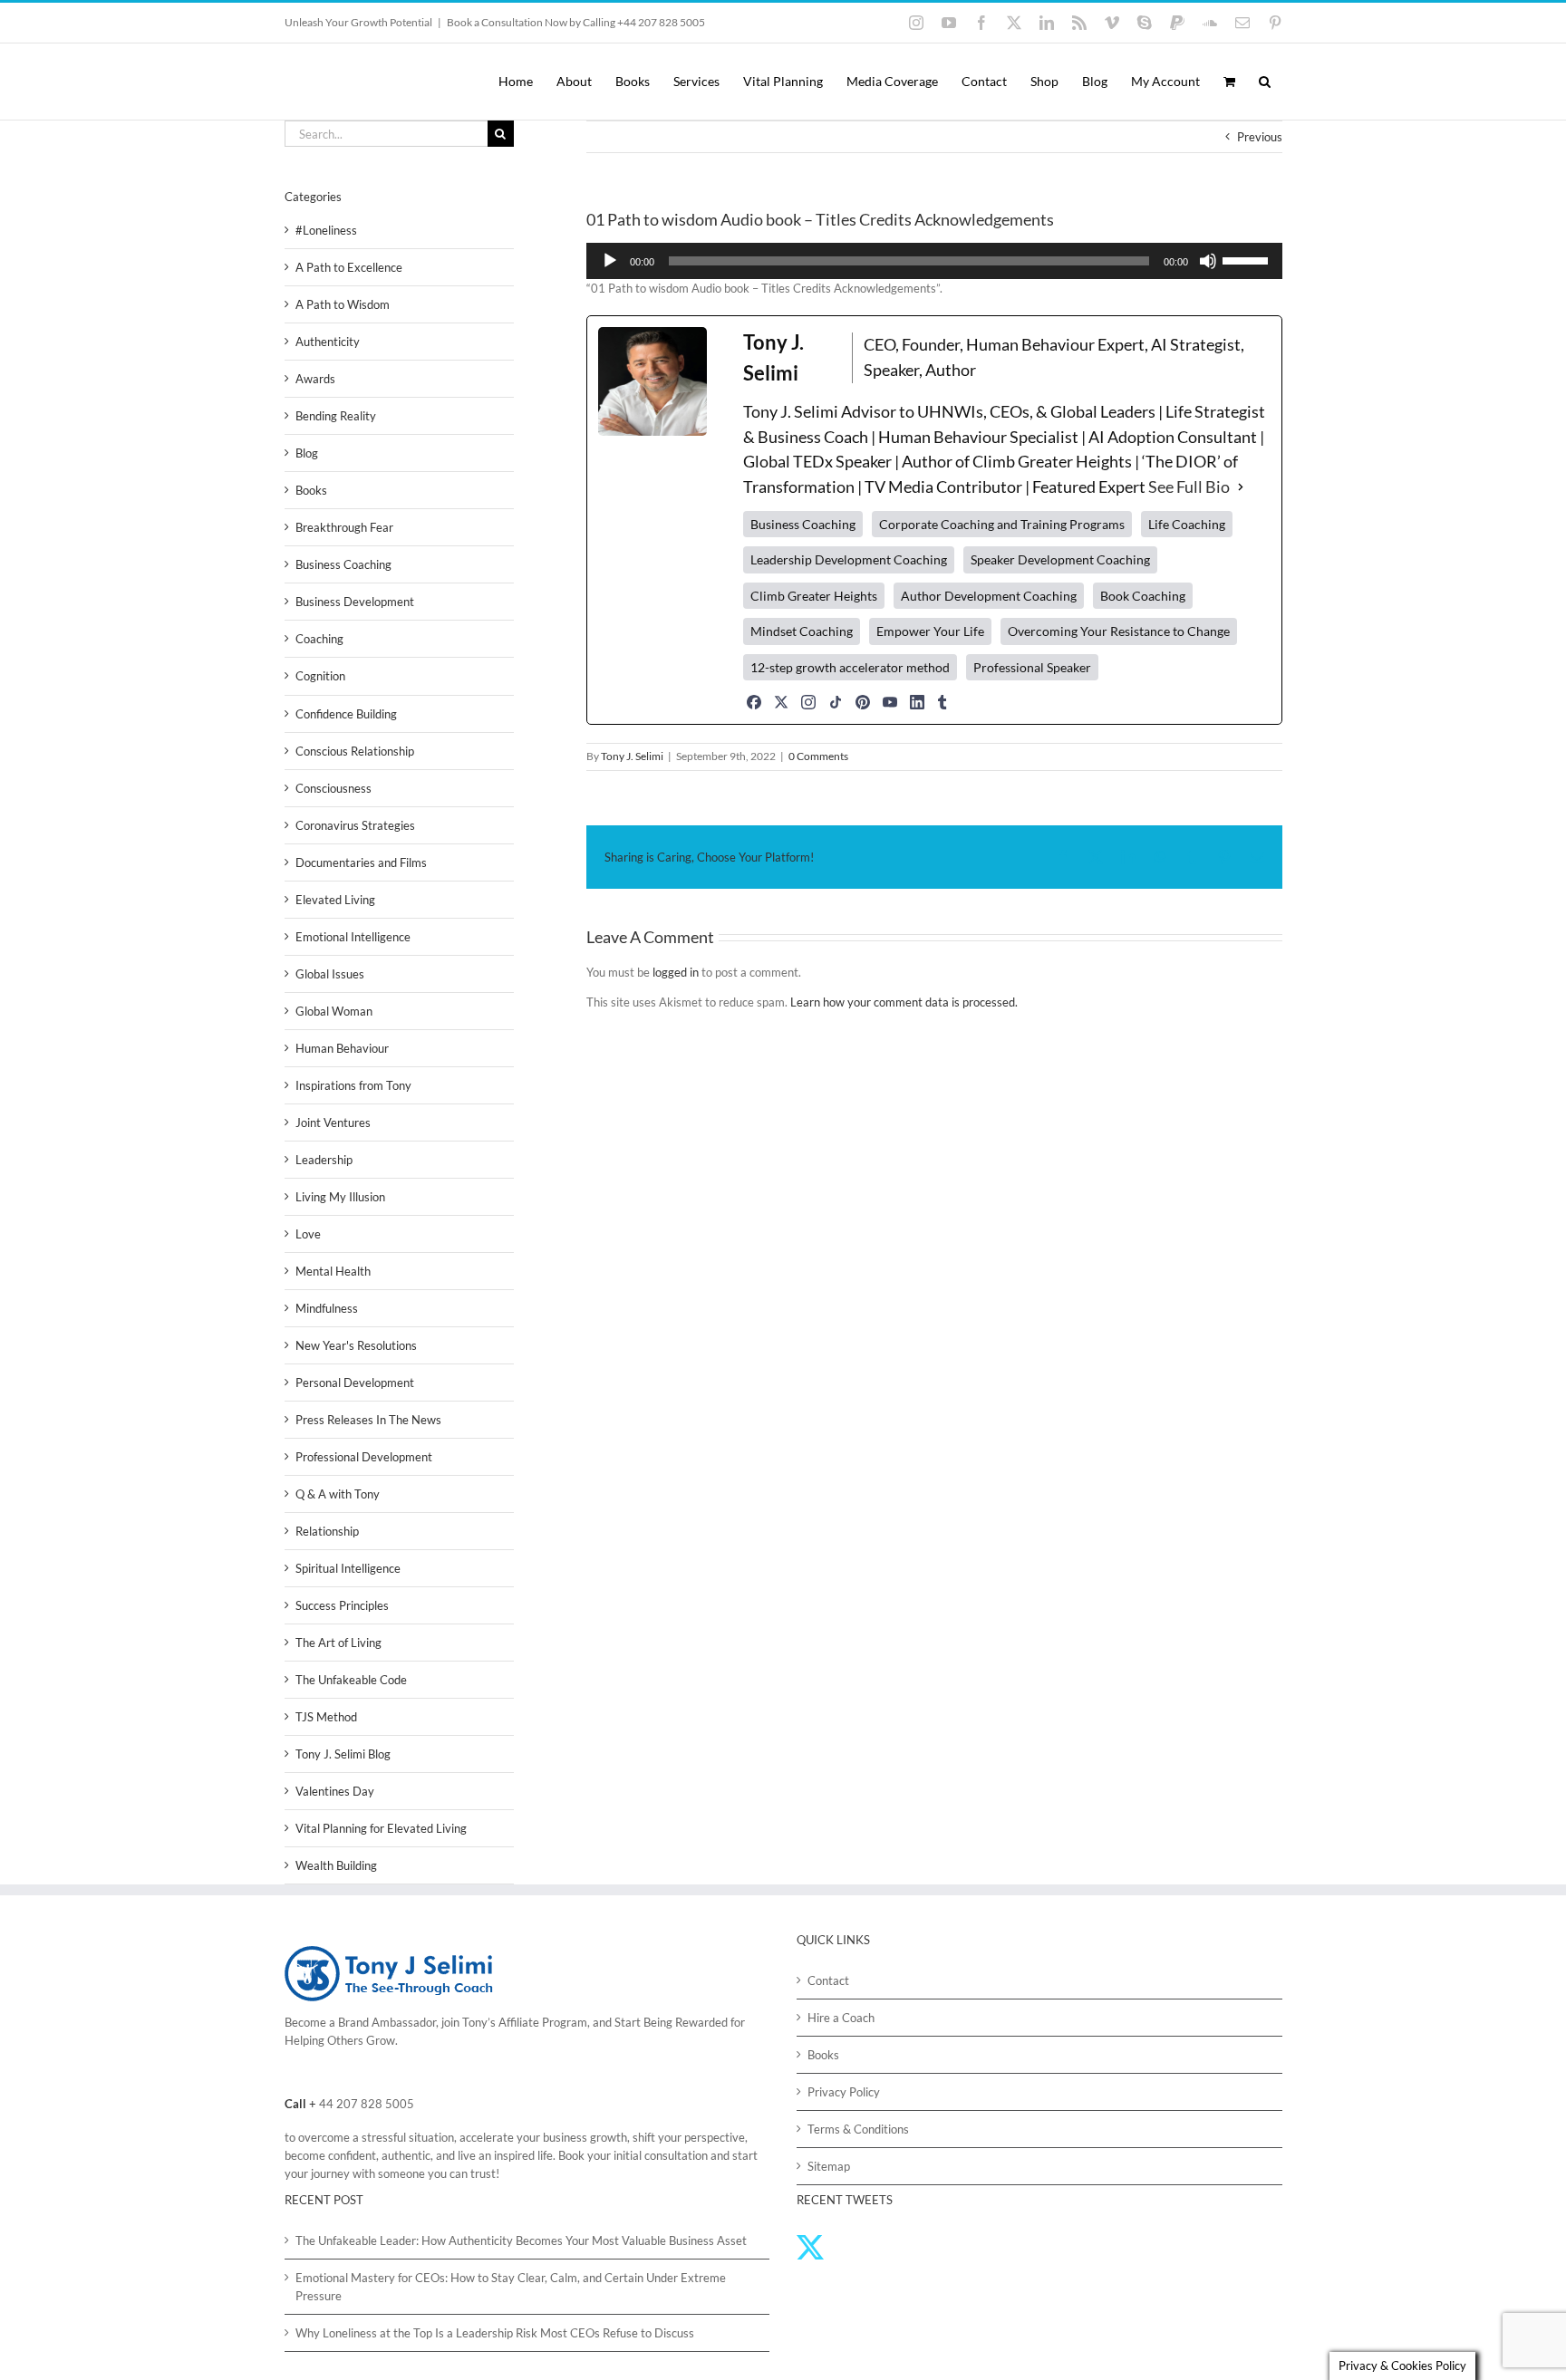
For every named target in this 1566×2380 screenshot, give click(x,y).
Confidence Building (346, 714)
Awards (315, 379)
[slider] (1248, 259)
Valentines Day (335, 1791)
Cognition (320, 676)
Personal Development (355, 1383)
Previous (1260, 137)
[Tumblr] (942, 702)
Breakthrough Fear (344, 527)
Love (308, 1234)
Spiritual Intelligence (348, 1568)
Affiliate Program (543, 2022)
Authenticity (328, 342)
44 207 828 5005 (367, 2104)
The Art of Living (338, 1643)
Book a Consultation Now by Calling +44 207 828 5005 (576, 22)
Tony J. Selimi (632, 756)
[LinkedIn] (917, 702)
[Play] (610, 261)
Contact (828, 1980)
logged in (676, 972)
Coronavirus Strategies (355, 825)
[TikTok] (836, 702)
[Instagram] (808, 702)
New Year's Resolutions (356, 1345)
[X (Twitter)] (781, 702)
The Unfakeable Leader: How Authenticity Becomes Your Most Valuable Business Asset (521, 2240)
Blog (307, 453)
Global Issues (330, 974)
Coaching (319, 639)
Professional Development (364, 1457)
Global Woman (334, 1011)
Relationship (327, 1531)
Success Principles (342, 1605)
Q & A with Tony (338, 1494)
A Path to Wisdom (343, 304)
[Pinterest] (863, 702)
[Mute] (1208, 261)
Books (311, 490)
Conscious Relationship (355, 751)
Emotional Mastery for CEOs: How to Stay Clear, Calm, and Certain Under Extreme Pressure (511, 2287)
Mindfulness (327, 1308)
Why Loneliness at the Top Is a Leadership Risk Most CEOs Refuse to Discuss (495, 2333)
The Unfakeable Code (351, 1680)
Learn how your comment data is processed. (904, 1002)
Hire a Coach (841, 2018)
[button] (1265, 82)
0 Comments (818, 756)
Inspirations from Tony (353, 1085)
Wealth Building (336, 1865)
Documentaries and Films (361, 862)
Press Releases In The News (368, 1420)
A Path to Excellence (349, 267)
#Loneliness (326, 230)
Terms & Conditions (858, 2129)
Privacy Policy (844, 2092)
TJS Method (326, 1717)
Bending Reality (336, 416)
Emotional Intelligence (353, 937)
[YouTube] (890, 702)
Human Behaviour (342, 1048)
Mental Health (333, 1271)
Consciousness (333, 788)
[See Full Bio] (1241, 487)
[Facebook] (754, 702)
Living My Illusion (340, 1197)
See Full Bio (1189, 487)
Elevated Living (335, 900)
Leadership (324, 1160)
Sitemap (829, 2166)
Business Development (355, 602)
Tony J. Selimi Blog (343, 1754)
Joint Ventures (333, 1123)
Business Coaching (343, 564)
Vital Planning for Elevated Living (381, 1828)
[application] (934, 261)
